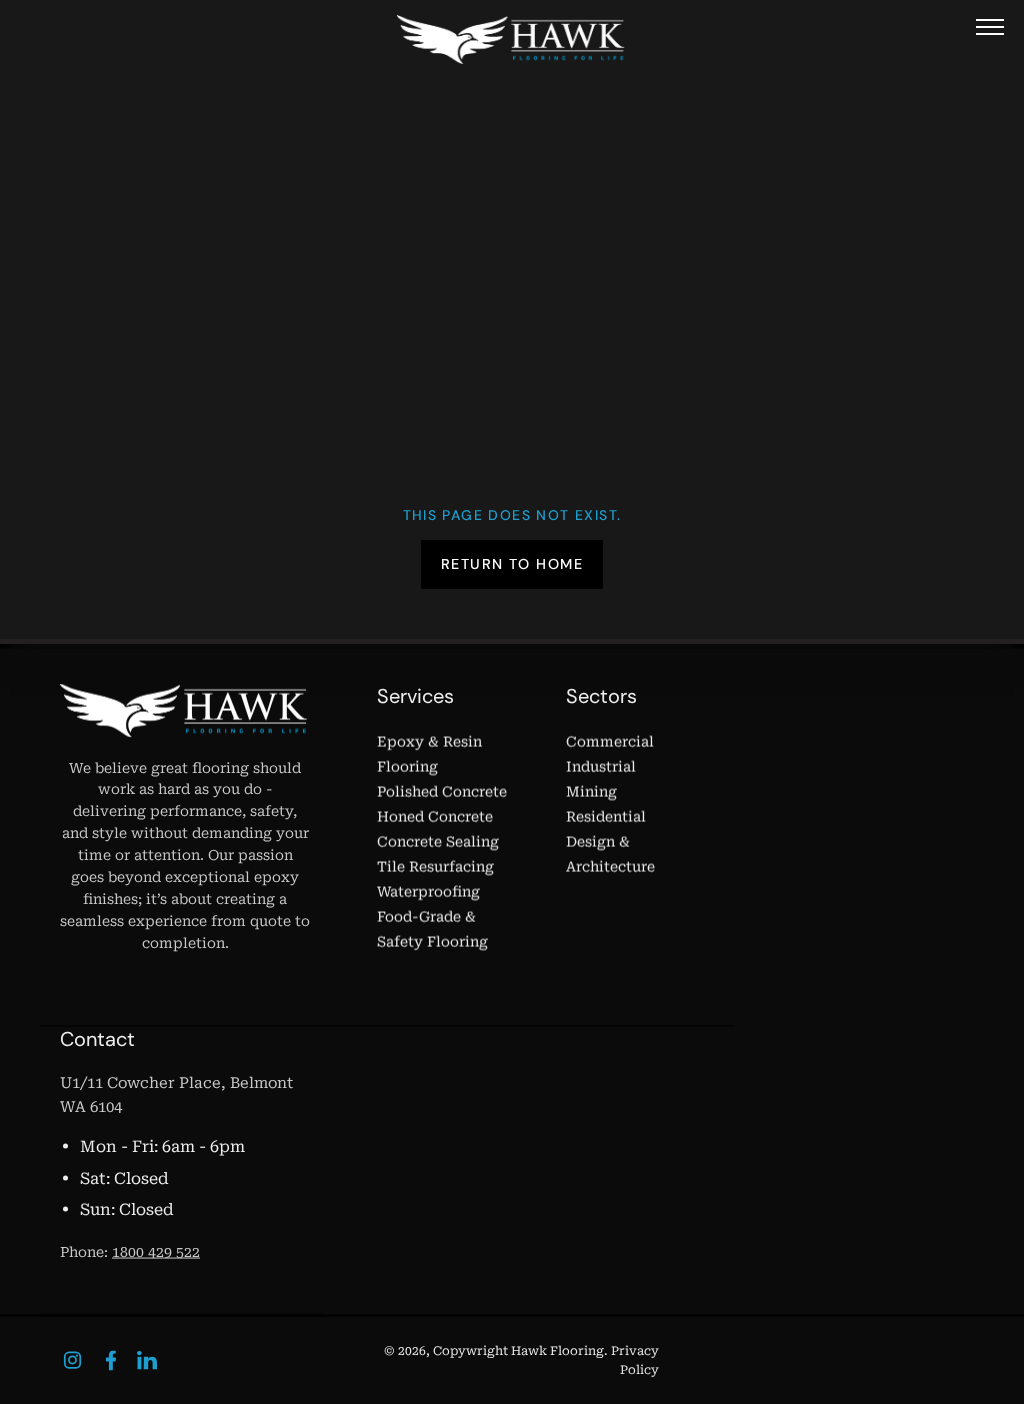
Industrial (601, 767)
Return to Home (512, 564)
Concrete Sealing (438, 842)
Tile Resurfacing (435, 867)
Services (415, 696)
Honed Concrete (435, 817)
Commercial (610, 742)
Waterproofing (428, 892)
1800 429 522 (156, 1251)
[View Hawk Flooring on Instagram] (72, 1360)
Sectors (601, 696)
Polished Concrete (442, 792)
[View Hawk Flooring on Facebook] (111, 1360)
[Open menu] (990, 27)
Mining (591, 792)
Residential (606, 817)
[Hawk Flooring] (512, 39)
